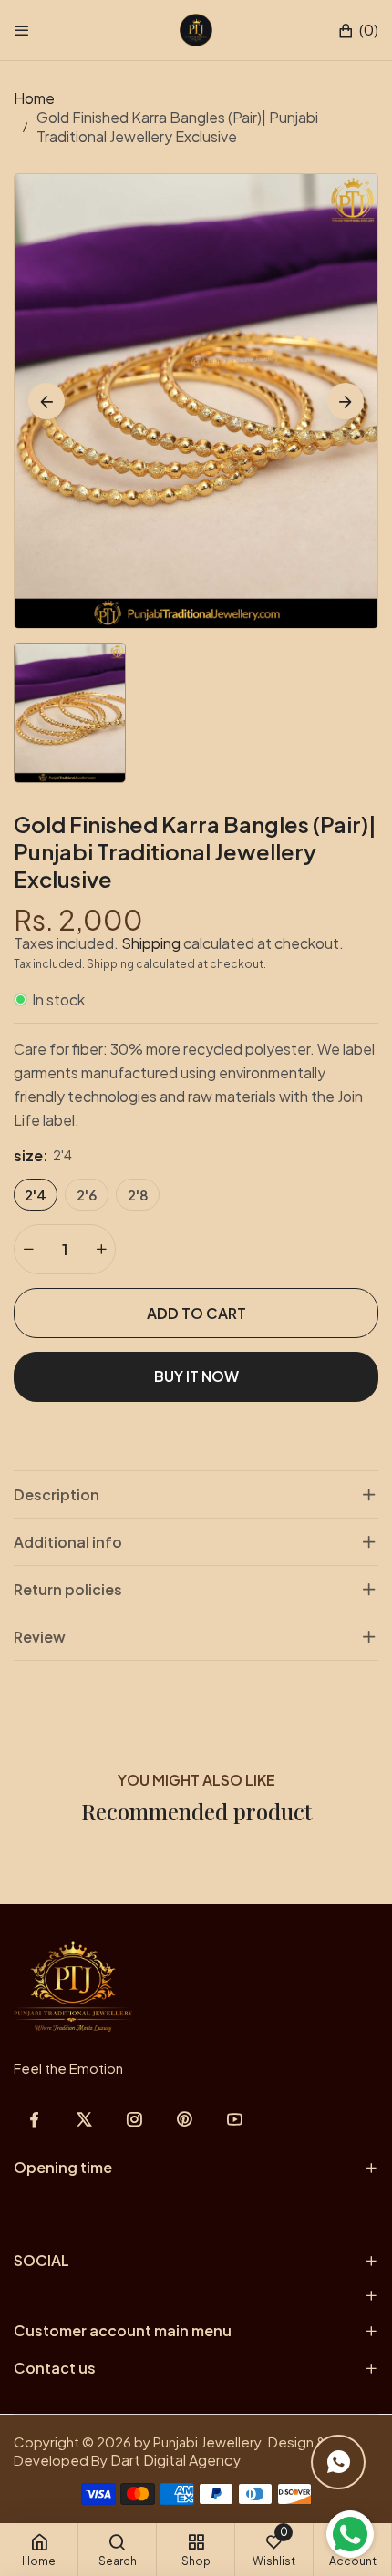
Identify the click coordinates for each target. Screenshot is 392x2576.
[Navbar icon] (22, 30)
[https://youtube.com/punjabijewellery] (235, 2119)
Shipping (151, 943)
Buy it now (196, 1376)
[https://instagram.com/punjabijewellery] (134, 2119)
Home (34, 98)
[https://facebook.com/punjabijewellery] (34, 2119)
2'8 (138, 1195)
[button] (358, 31)
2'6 (87, 1195)
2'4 (36, 1195)
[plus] (101, 1249)
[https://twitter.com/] (84, 2119)
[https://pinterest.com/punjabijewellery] (185, 2119)
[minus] (28, 1249)
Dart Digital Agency (175, 2460)
